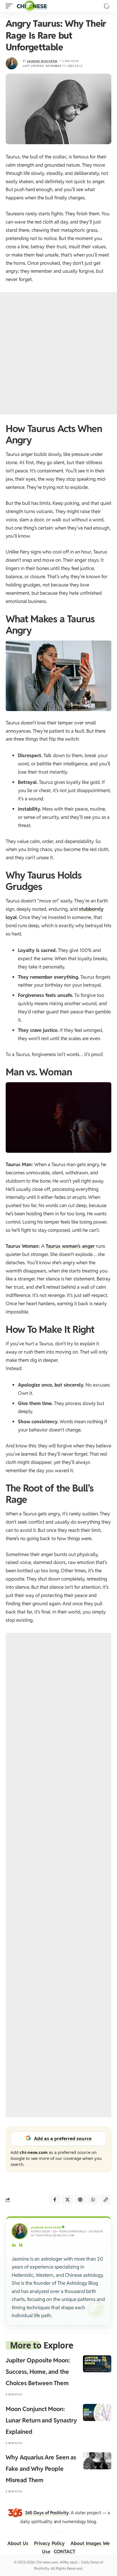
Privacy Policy (49, 2543)
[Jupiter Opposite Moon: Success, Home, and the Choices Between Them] (97, 2364)
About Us (18, 2543)
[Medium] (21, 2246)
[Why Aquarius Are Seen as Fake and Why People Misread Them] (97, 2461)
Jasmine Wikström (42, 61)
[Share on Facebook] (55, 2200)
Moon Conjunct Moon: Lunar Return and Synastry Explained (41, 2420)
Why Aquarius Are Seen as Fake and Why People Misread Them (41, 2469)
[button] (11, 6)
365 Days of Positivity (47, 2513)
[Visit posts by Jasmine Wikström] (12, 63)
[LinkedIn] (14, 2246)
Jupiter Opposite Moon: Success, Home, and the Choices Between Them (38, 2372)
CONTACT (64, 2552)
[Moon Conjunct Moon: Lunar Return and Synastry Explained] (97, 2412)
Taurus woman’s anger (70, 1246)
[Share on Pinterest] (80, 2200)
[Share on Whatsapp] (93, 2200)
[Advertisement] (58, 353)
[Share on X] (67, 2200)
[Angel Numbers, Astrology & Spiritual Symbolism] (32, 6)
